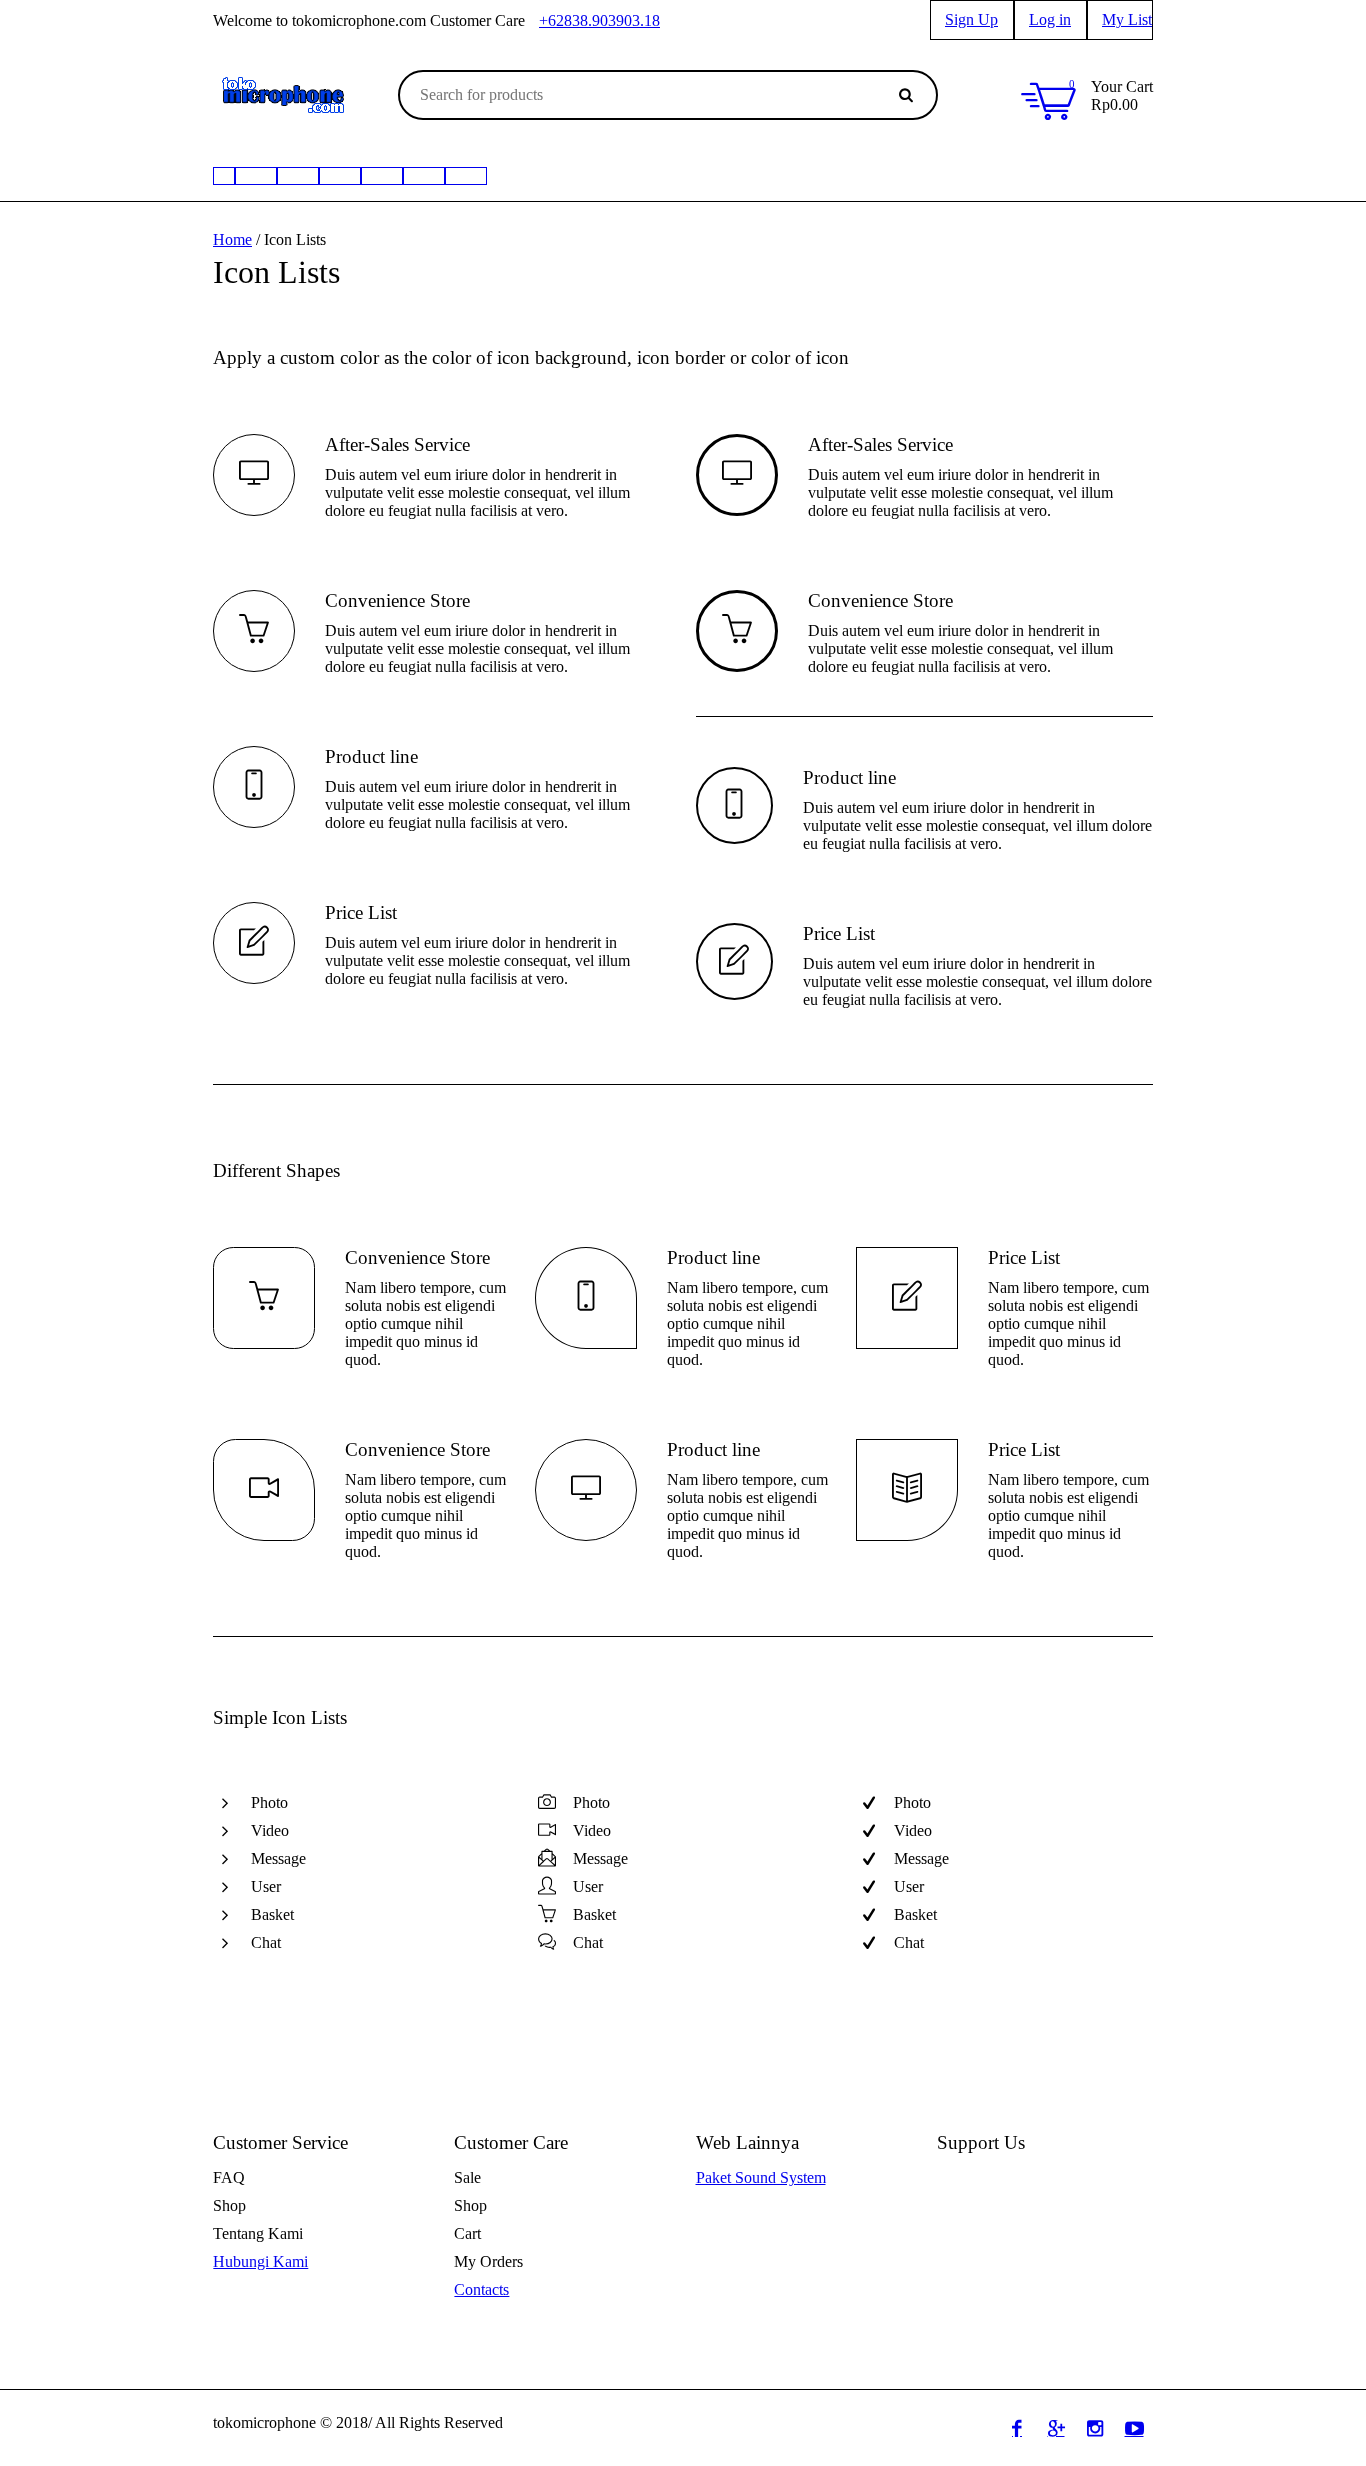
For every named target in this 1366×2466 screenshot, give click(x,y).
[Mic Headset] (298, 176)
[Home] (224, 176)
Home (232, 239)
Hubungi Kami (260, 2261)
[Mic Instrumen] (340, 176)
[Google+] (1056, 2428)
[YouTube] (1134, 2428)
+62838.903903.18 (599, 20)
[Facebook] (1017, 2428)
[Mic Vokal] (424, 176)
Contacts (481, 2289)
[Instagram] (1095, 2428)
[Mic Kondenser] (382, 176)
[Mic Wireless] (256, 176)
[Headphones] (466, 176)
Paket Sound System (761, 2177)
